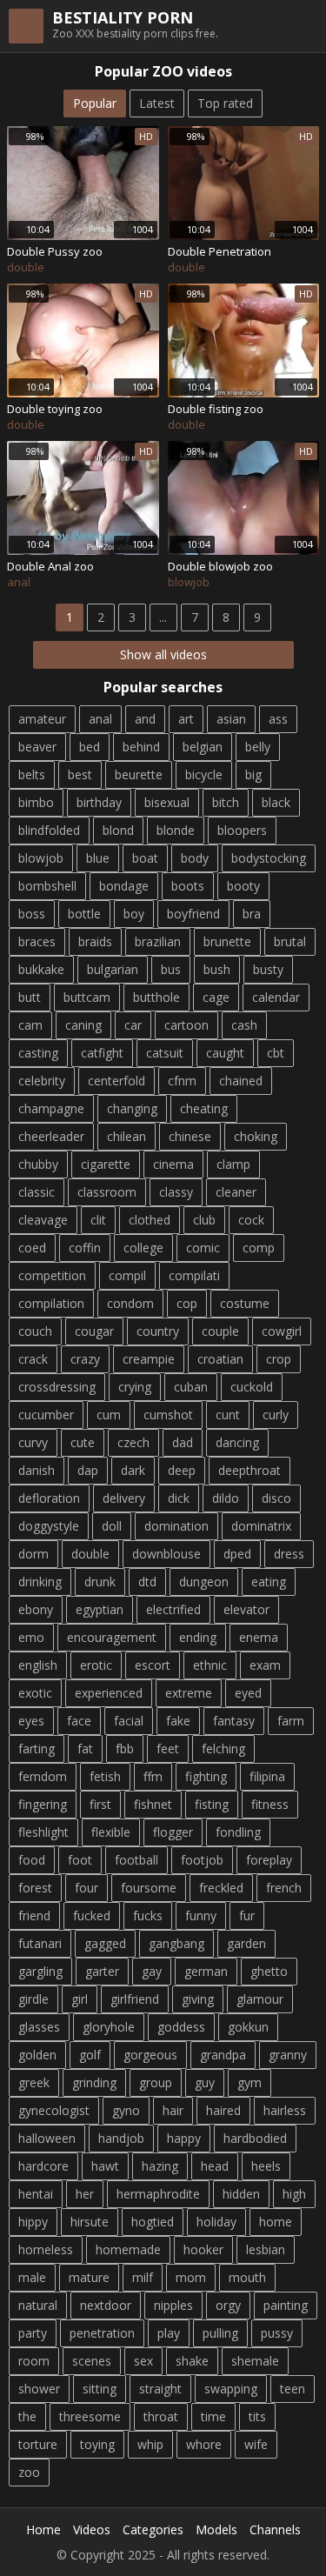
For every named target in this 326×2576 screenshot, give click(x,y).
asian (231, 719)
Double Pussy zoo (55, 251)
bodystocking (269, 858)
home (276, 2222)
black (276, 802)
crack (33, 1359)
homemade (128, 2249)
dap (88, 1470)
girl (80, 1999)
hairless (285, 2110)
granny (288, 2055)
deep (182, 1470)
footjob (202, 1860)
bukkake (41, 969)
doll (112, 1526)
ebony (36, 1609)
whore (204, 2444)
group (156, 2082)
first (100, 1804)
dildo (226, 1498)
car (133, 1025)
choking (256, 1136)
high (294, 2194)
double (90, 1554)
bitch (226, 802)
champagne (51, 1108)
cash (244, 1025)
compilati (194, 1275)
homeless (46, 2249)
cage (216, 997)
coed (32, 1248)
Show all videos (163, 654)
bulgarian (113, 969)
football (136, 1860)
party (33, 2333)
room (34, 2361)
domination (176, 1526)
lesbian (266, 2249)
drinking (40, 1582)
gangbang (176, 1943)
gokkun (248, 2027)
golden (37, 2055)
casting (38, 1053)
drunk (100, 1582)
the (27, 2416)
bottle (84, 914)
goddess (181, 2027)
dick (179, 1498)
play (169, 2333)
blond (118, 830)
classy (176, 1192)
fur (247, 1915)
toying (97, 2444)
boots (188, 886)
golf (90, 2055)
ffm (153, 1776)
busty (268, 969)
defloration (49, 1498)
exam (265, 1665)
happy (184, 2138)
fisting (212, 1804)
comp (259, 1248)
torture (38, 2444)
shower (39, 2389)
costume (245, 1303)
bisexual (167, 802)
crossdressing (57, 1387)
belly (258, 747)
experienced (109, 1693)
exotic (35, 1693)
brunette (227, 941)
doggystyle (49, 1526)
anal (100, 719)
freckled (221, 1888)
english (38, 1665)
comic (203, 1248)
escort (153, 1665)
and (145, 719)
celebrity (42, 1081)
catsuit (165, 1053)
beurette (139, 774)
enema (259, 1637)
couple (220, 1331)
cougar (94, 1331)
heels (266, 2166)
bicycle (204, 774)
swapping (231, 2389)
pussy (277, 2333)
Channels (275, 2529)
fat (85, 1748)
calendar (276, 997)
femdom (43, 1776)
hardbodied (255, 2138)
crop (279, 1359)
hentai (36, 2194)
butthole (156, 997)
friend (34, 1915)
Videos (92, 2529)
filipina (267, 1776)
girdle (33, 1999)
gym (249, 2082)
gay (152, 1971)
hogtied (153, 2222)
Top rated (225, 103)
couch (35, 1331)
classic (37, 1192)
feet (168, 1748)
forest (35, 1888)
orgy (228, 2305)
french (284, 1888)
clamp (233, 1164)
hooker (203, 2249)
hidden (241, 2194)
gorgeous (150, 2055)
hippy (33, 2222)
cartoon (186, 1025)
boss (32, 914)
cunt (228, 1415)
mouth (247, 2277)
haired (223, 2110)
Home (43, 2529)
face (79, 1721)
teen (293, 2389)
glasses (39, 2027)
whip (150, 2444)
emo (31, 1637)
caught (225, 1053)
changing (132, 1108)
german (206, 1971)
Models (216, 2529)
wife (256, 2444)
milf (143, 2277)
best (80, 774)
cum (109, 1415)
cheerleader (51, 1136)
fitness (270, 1804)
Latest (157, 103)
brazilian (158, 941)
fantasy (234, 1721)
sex (143, 2361)
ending (198, 1637)
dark (133, 1470)
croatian (220, 1359)
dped (237, 1554)
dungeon (204, 1582)
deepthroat (249, 1470)
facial (129, 1721)
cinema (173, 1164)
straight (160, 2389)
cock (251, 1220)
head (215, 2166)
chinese (190, 1136)
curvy (33, 1442)
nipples (173, 2305)
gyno (126, 2110)
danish (37, 1470)
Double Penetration (220, 251)
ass (278, 719)
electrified (173, 1609)
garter (102, 1971)
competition (52, 1275)
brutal (290, 941)
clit (98, 1220)
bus (171, 969)
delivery (124, 1498)
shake (192, 2361)
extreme (189, 1693)
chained (241, 1081)
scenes (92, 2361)
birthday (99, 802)
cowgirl (282, 1331)
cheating (204, 1108)
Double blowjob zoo (220, 566)
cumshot (168, 1415)
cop (187, 1303)
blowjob (41, 858)
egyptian (100, 1609)
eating (269, 1582)
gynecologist (54, 2110)
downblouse (166, 1554)
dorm (33, 1554)
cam (30, 1025)
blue (98, 858)
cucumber (46, 1415)
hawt (105, 2166)
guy (205, 2082)
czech (133, 1442)
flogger (173, 1832)
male (32, 2277)
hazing (160, 2166)
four (86, 1888)
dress (289, 1554)
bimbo (36, 802)
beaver (37, 747)
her (85, 2194)
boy (134, 914)
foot (80, 1860)
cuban (191, 1387)
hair (173, 2110)
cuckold (252, 1387)
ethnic (210, 1665)
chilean (126, 1136)
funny (201, 1915)
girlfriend (135, 1999)
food (32, 1860)
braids (95, 941)
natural (38, 2305)
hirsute (90, 2222)
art (186, 719)
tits (257, 2416)
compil (127, 1275)
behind (141, 747)
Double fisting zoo (216, 409)
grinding (94, 2082)
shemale (255, 2361)
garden (246, 1943)
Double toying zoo (55, 409)
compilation (51, 1303)
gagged (105, 1943)
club (204, 1220)
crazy (85, 1359)
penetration (102, 2333)
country (158, 1331)
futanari (40, 1943)
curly (276, 1415)
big (253, 774)
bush (217, 969)
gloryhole (109, 2027)
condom (130, 1303)
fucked (92, 1915)
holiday (216, 2222)
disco (276, 1498)
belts (32, 774)
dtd (147, 1582)
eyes (31, 1721)
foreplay (269, 1860)
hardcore (43, 2166)
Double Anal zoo (50, 566)
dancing (237, 1442)
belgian (203, 747)
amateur (42, 719)
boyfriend (193, 914)
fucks (148, 1915)
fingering (43, 1804)
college (143, 1248)
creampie (149, 1359)
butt (30, 997)
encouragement (112, 1637)
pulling (220, 2333)
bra (252, 914)
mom (191, 2277)
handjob (121, 2138)
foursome (149, 1888)
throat (161, 2416)
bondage (124, 886)
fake (178, 1721)
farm (291, 1721)
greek (34, 2082)
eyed (248, 1693)
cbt (276, 1053)
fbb (125, 1748)
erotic (96, 1665)
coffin (85, 1248)
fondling (238, 1832)
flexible (111, 1832)
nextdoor (106, 2305)
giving (198, 1999)
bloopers (242, 830)
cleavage (43, 1220)
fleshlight (43, 1832)
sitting (100, 2389)
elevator (246, 1609)
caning (83, 1025)
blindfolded (49, 830)
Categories (153, 2529)
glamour (260, 1999)
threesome (90, 2416)
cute (83, 1442)
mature (89, 2277)
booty (243, 886)
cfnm (182, 1081)
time (213, 2416)
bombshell (47, 886)
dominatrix (261, 1526)
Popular (95, 103)
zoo (29, 2472)
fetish (105, 1776)
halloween (47, 2138)
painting (286, 2305)
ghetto (269, 1971)
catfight (102, 1053)
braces (37, 941)
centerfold (116, 1081)
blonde (176, 830)
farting (37, 1748)
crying (135, 1387)
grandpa (223, 2055)
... (163, 617)
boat (145, 858)
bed (90, 747)
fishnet (153, 1804)
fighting (206, 1776)
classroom (107, 1192)
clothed (150, 1220)
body (195, 858)
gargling (40, 1971)
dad (183, 1442)
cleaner (236, 1192)
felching (223, 1748)
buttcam (87, 997)
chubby (38, 1164)
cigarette (106, 1164)
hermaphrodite (158, 2194)
